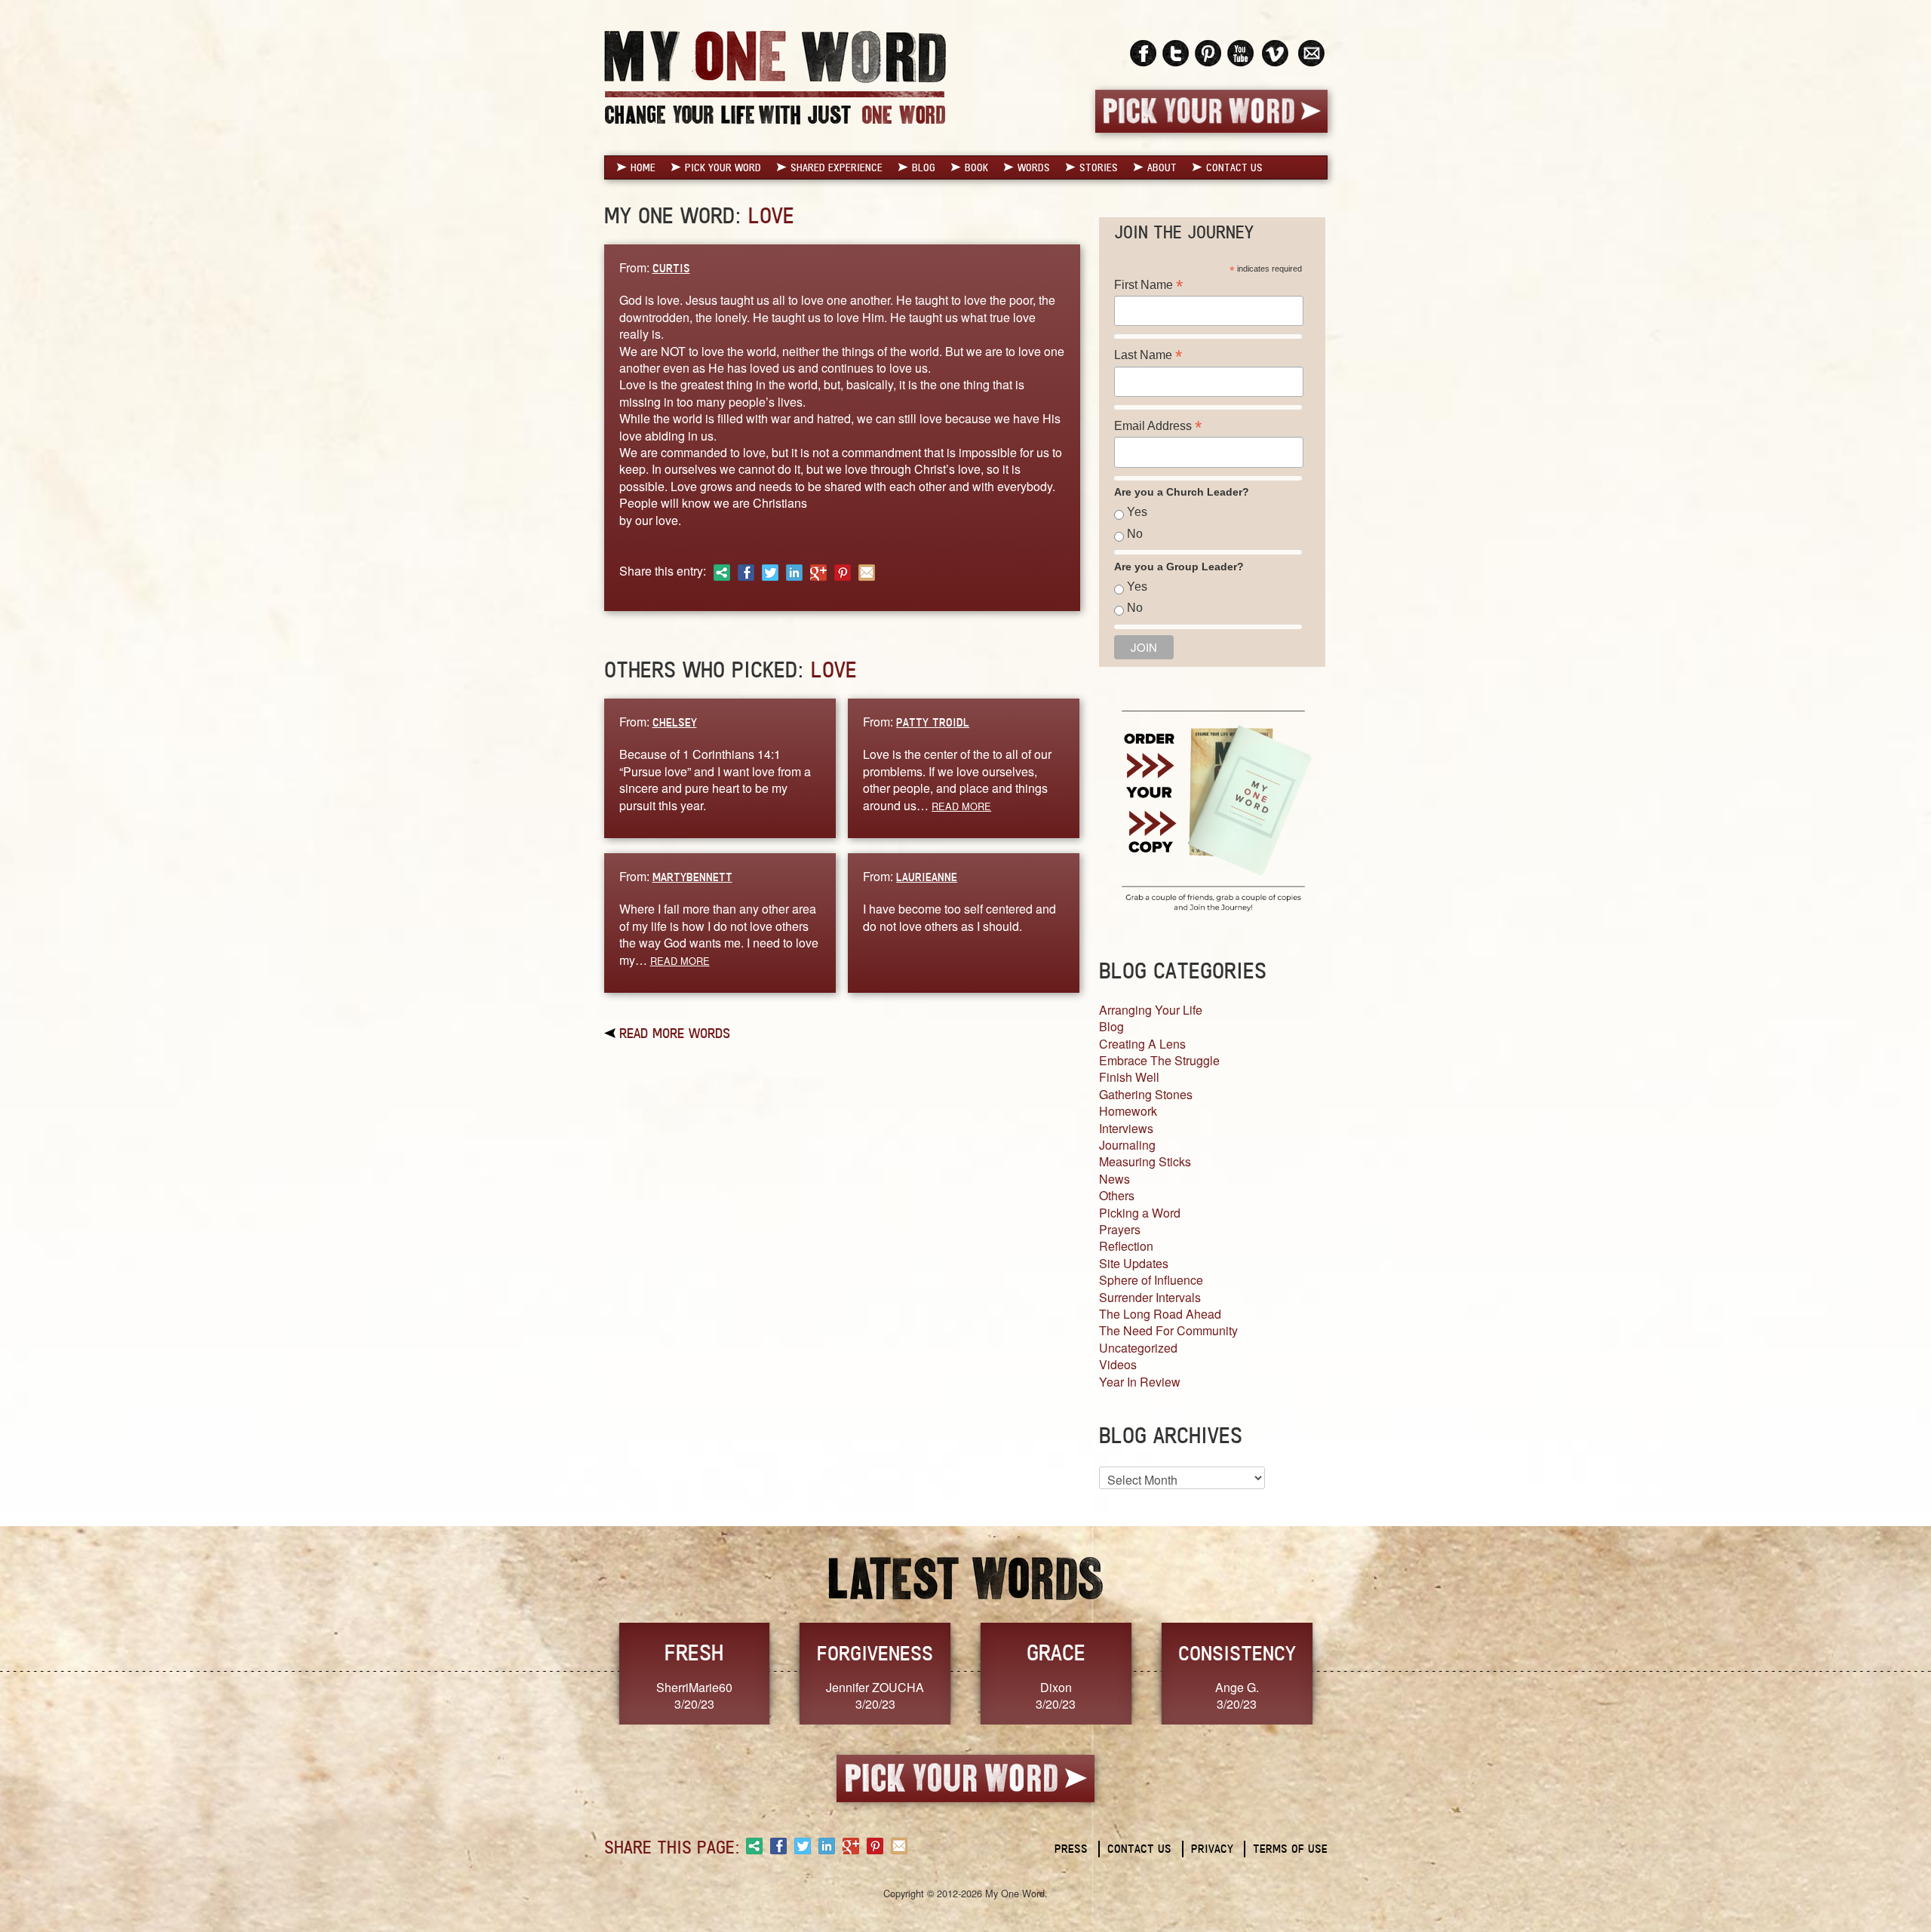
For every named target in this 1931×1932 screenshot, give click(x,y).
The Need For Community (1168, 1330)
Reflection (1126, 1246)
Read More (961, 806)
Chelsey (675, 722)
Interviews (1126, 1128)
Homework (1128, 1111)
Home (643, 167)
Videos (1118, 1364)
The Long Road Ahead (1160, 1314)
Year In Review (1140, 1382)
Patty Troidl (933, 722)
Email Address (1158, 426)
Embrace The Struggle (1159, 1060)
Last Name (1148, 355)
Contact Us (1234, 167)
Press (1071, 1849)
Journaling (1127, 1145)
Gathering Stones (1146, 1094)
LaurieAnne (927, 877)
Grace (1056, 1652)
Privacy (1212, 1849)
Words (1034, 167)
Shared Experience (837, 167)
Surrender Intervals (1150, 1297)
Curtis (671, 268)
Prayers (1120, 1229)
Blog (924, 167)
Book (976, 167)
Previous (588, 1672)
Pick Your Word (723, 167)
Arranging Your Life (1151, 1010)
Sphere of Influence (1151, 1280)
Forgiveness (875, 1653)
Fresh (694, 1652)
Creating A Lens (1142, 1044)
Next (1343, 1672)
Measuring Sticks (1145, 1161)
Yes (1137, 512)
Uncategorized (1138, 1348)
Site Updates (1134, 1263)
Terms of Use (1290, 1849)
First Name (1148, 285)
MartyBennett (692, 877)
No (1135, 534)
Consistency (1237, 1653)
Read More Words (675, 1033)
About (1162, 167)
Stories (1099, 167)
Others (1117, 1195)
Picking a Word (1140, 1213)
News (1114, 1179)
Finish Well (1129, 1077)
